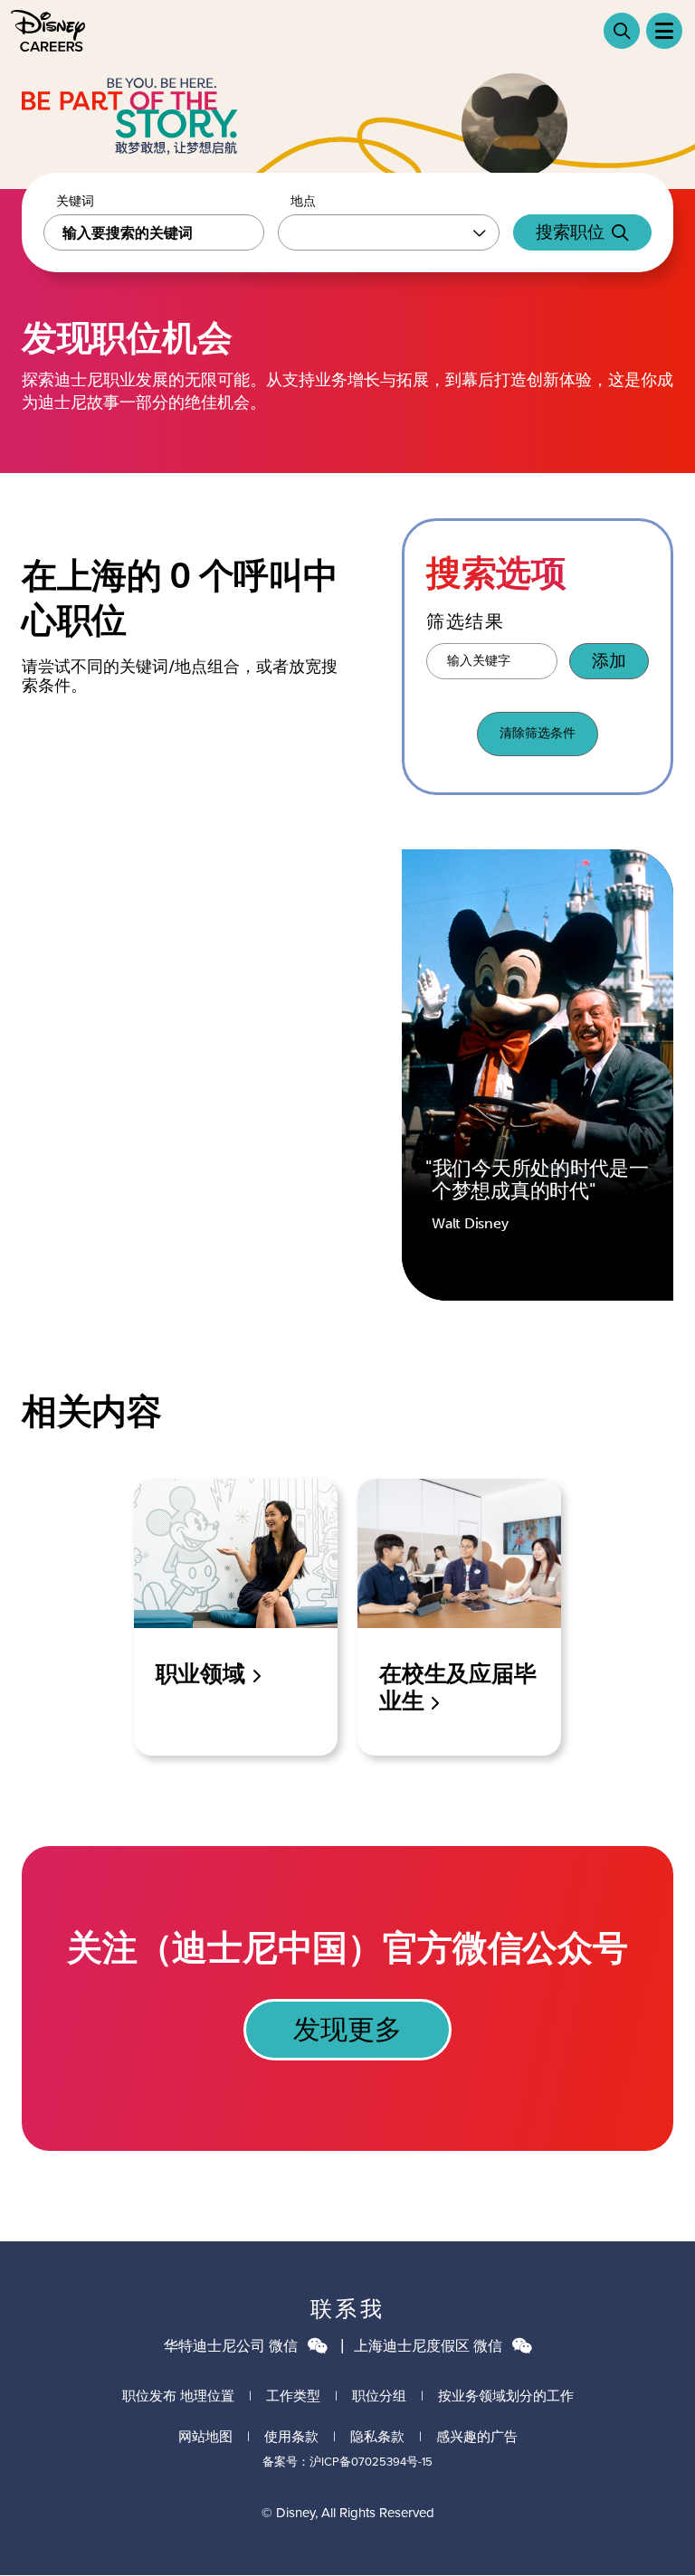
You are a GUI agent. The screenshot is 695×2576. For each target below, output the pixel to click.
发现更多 (347, 2030)
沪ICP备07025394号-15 (371, 2461)
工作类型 (293, 2396)
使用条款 (291, 2436)
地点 (303, 202)
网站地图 (205, 2436)
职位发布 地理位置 (178, 2396)
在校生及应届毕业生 (458, 1687)
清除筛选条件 (538, 733)
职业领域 (203, 1674)
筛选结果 (465, 621)
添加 (609, 661)
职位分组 (379, 2396)
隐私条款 (377, 2436)
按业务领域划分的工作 (506, 2396)
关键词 (75, 202)
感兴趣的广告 (477, 2436)
